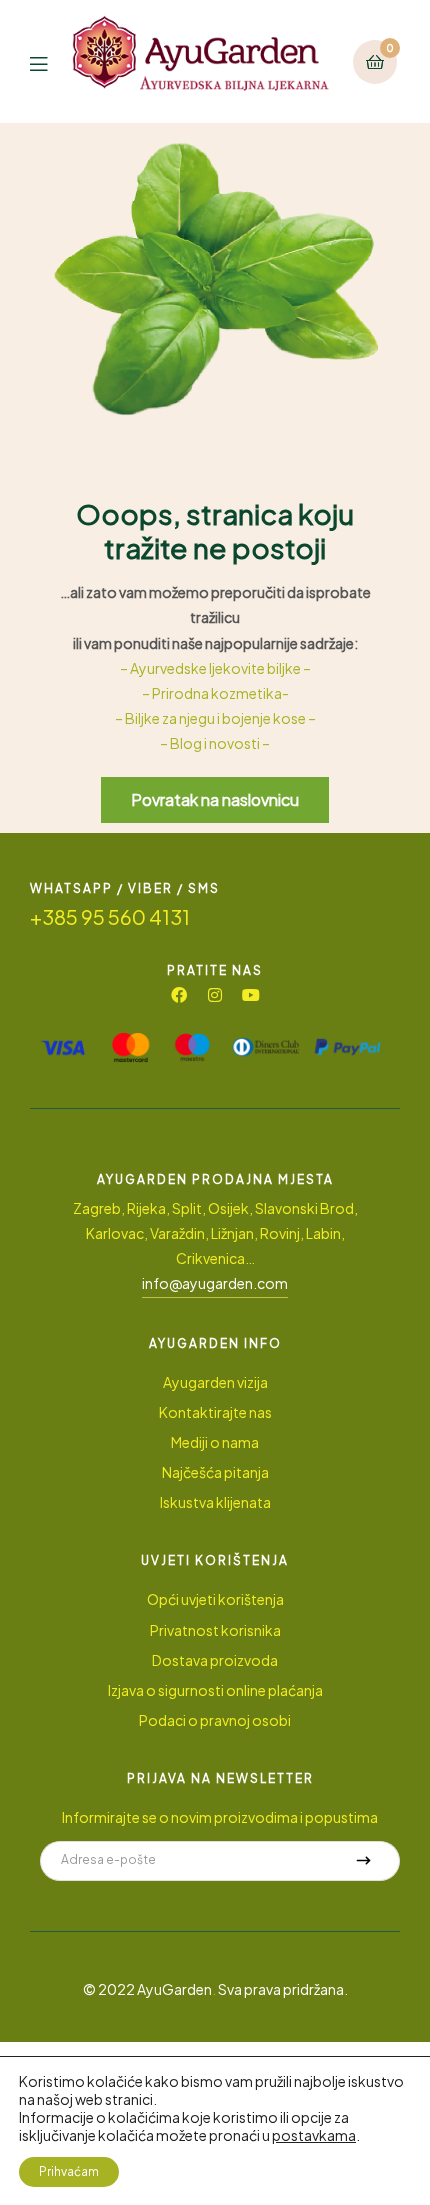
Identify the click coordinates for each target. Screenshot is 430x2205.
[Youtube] (251, 995)
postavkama (314, 2135)
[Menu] (51, 61)
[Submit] (364, 1861)
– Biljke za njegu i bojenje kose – (215, 718)
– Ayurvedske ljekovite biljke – (215, 668)
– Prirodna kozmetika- (215, 693)
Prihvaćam (69, 2171)
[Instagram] (215, 995)
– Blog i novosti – (215, 743)
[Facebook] (179, 995)
